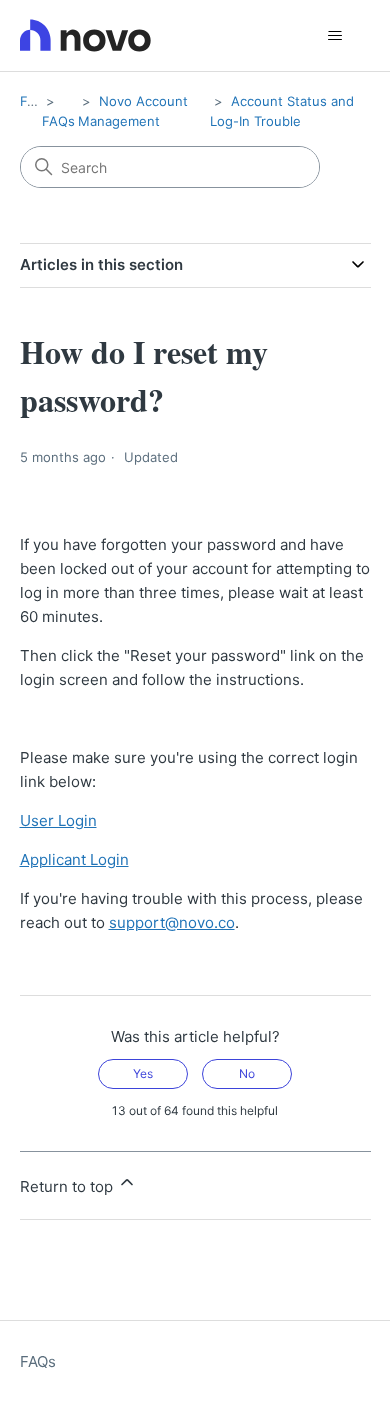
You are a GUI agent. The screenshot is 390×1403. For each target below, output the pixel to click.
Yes (143, 1073)
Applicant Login (74, 859)
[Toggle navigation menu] (335, 36)
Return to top (68, 1186)
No (247, 1073)
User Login (58, 820)
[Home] (85, 35)
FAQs (36, 101)
